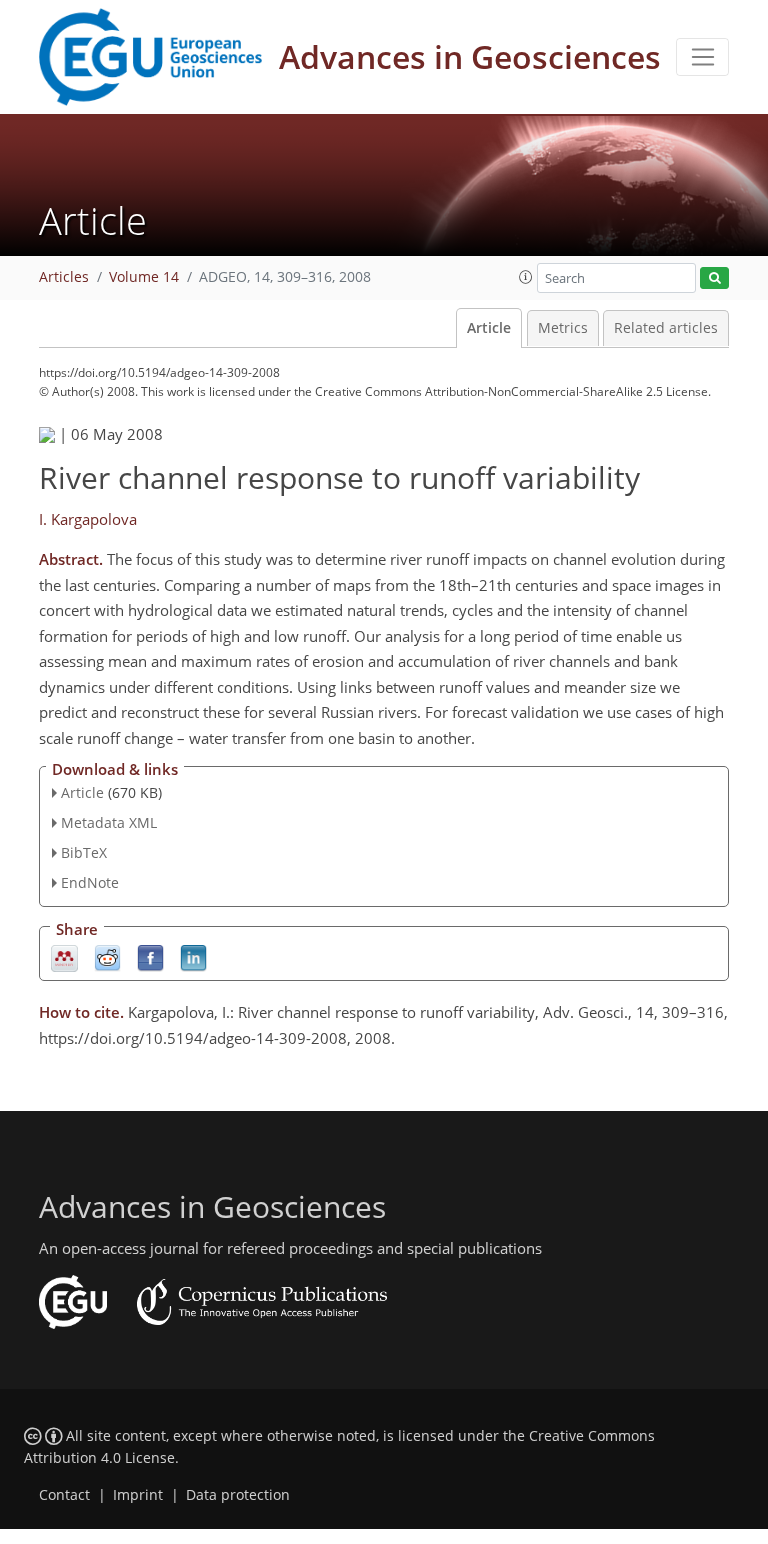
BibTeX (84, 852)
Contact (64, 1495)
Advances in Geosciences (470, 56)
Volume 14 (144, 277)
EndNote (90, 882)
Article (489, 328)
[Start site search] (714, 278)
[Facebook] (150, 956)
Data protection (238, 1495)
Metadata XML (109, 822)
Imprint (138, 1495)
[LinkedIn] (193, 956)
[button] (526, 277)
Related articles (666, 328)
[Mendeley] (64, 956)
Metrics (563, 328)
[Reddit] (107, 956)
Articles (64, 277)
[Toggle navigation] (702, 57)
